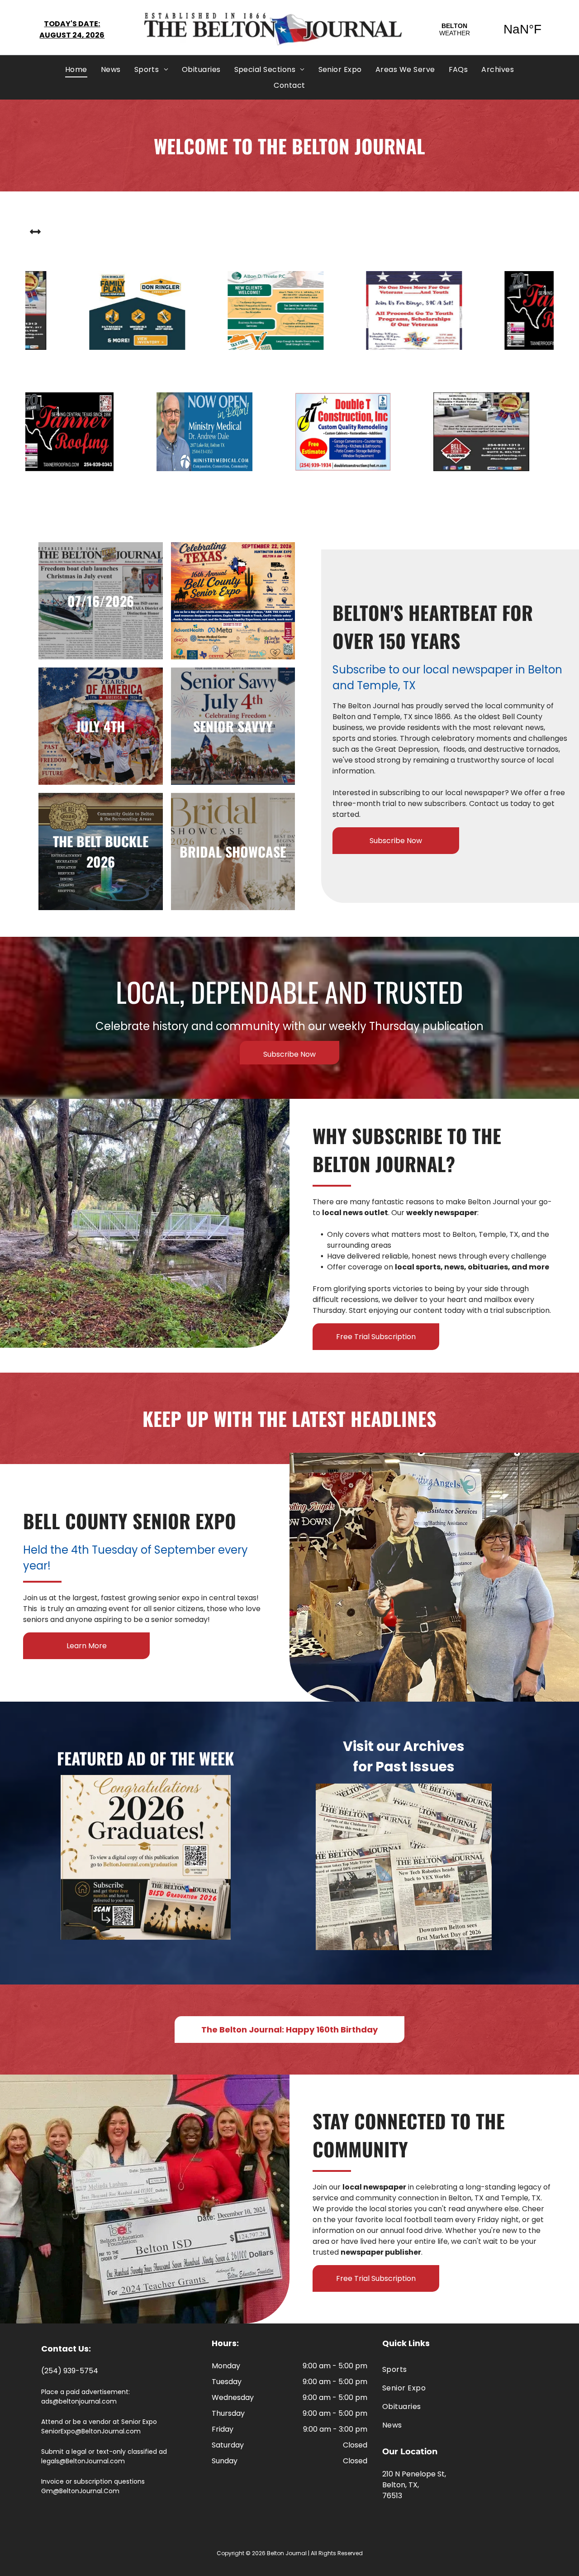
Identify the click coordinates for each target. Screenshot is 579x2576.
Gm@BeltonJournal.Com (80, 2491)
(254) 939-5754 (70, 2371)
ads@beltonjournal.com (79, 2401)
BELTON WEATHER (489, 29)
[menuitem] (76, 69)
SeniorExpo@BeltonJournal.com (91, 2431)
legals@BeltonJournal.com (83, 2461)
